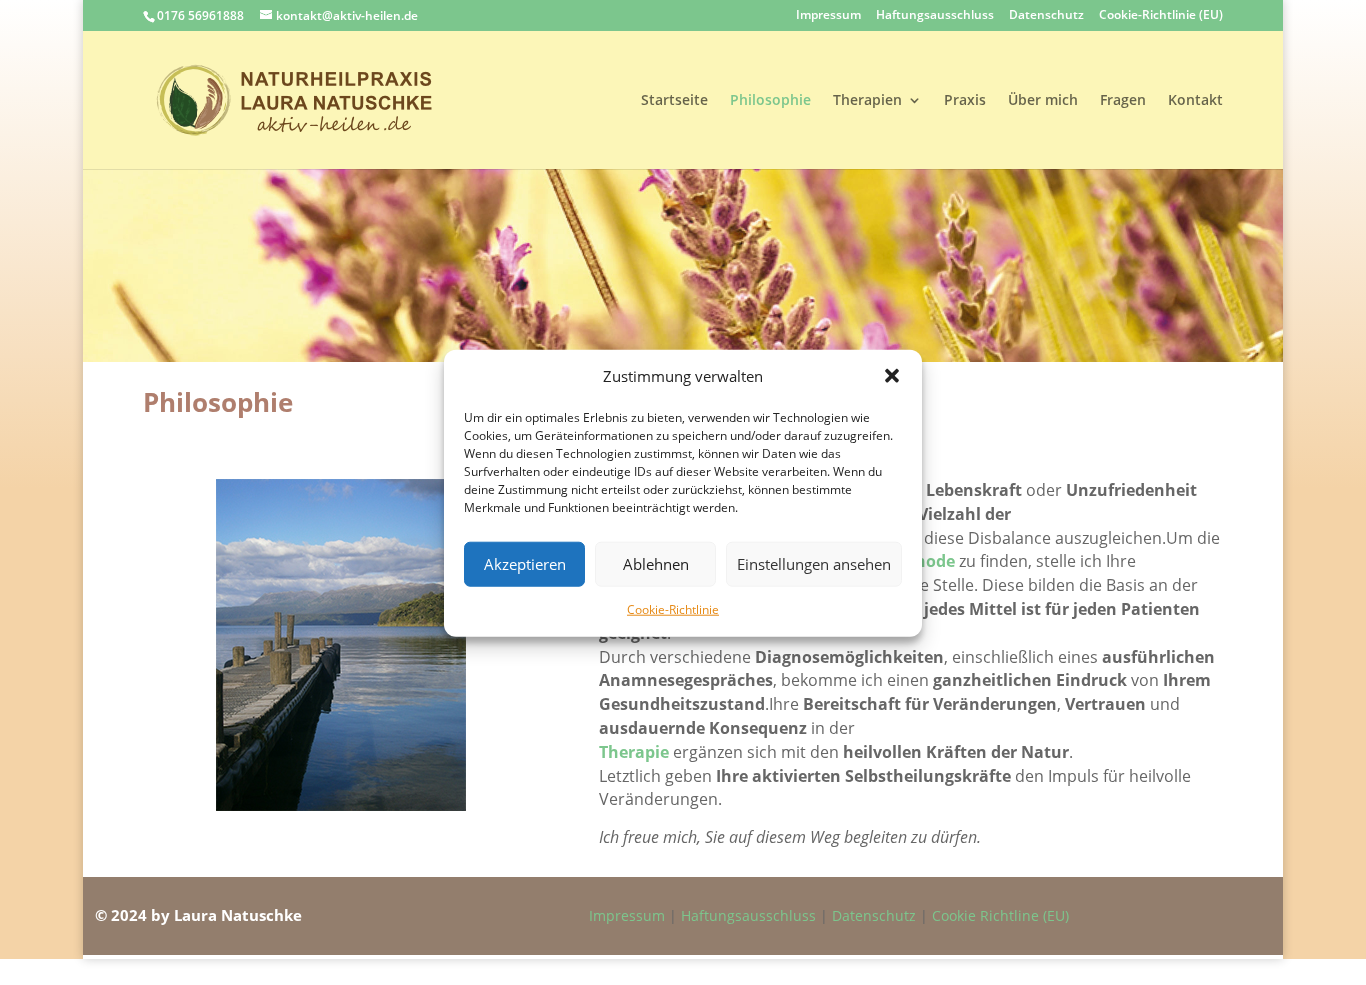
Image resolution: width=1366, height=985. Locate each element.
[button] (892, 376)
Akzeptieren (525, 564)
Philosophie (770, 101)
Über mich (1043, 101)
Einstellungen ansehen (814, 564)
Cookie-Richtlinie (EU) (1161, 16)
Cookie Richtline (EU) (1000, 915)
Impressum (828, 16)
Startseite (674, 101)
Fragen (1123, 101)
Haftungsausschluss (935, 16)
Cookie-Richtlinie (673, 608)
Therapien (867, 101)
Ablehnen (656, 564)
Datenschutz (1046, 16)
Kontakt (1195, 101)
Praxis (965, 101)
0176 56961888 (200, 15)
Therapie (634, 752)
